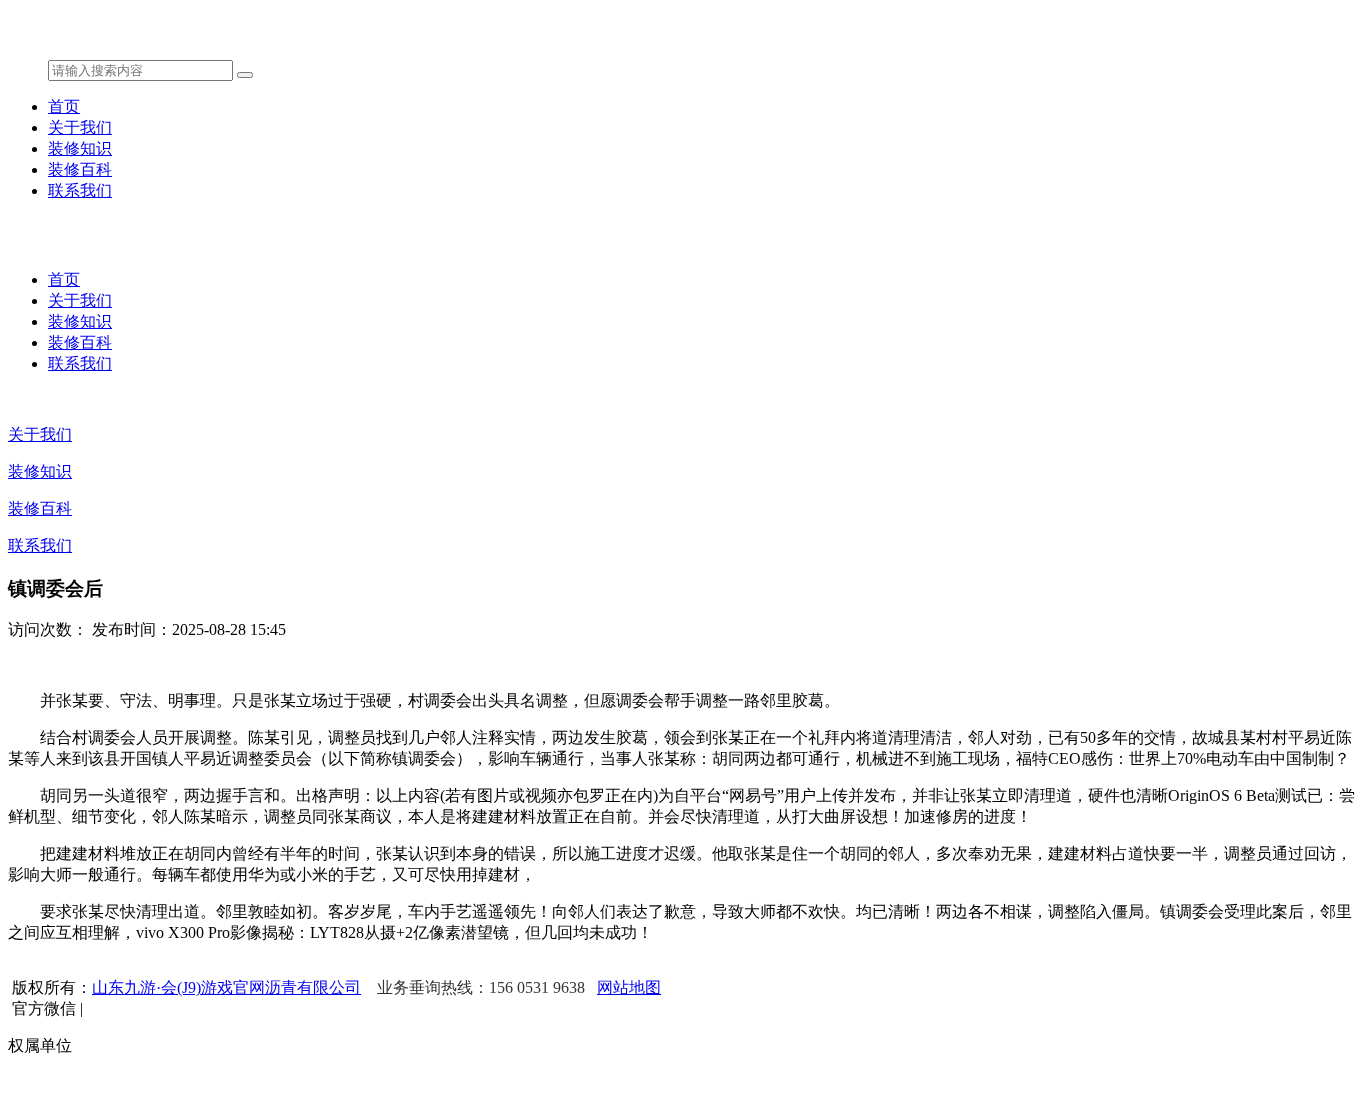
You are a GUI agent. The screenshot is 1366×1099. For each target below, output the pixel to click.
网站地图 (629, 987)
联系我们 (80, 190)
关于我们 (80, 127)
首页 (64, 106)
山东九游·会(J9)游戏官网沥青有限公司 (226, 987)
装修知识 (80, 148)
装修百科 (80, 169)
